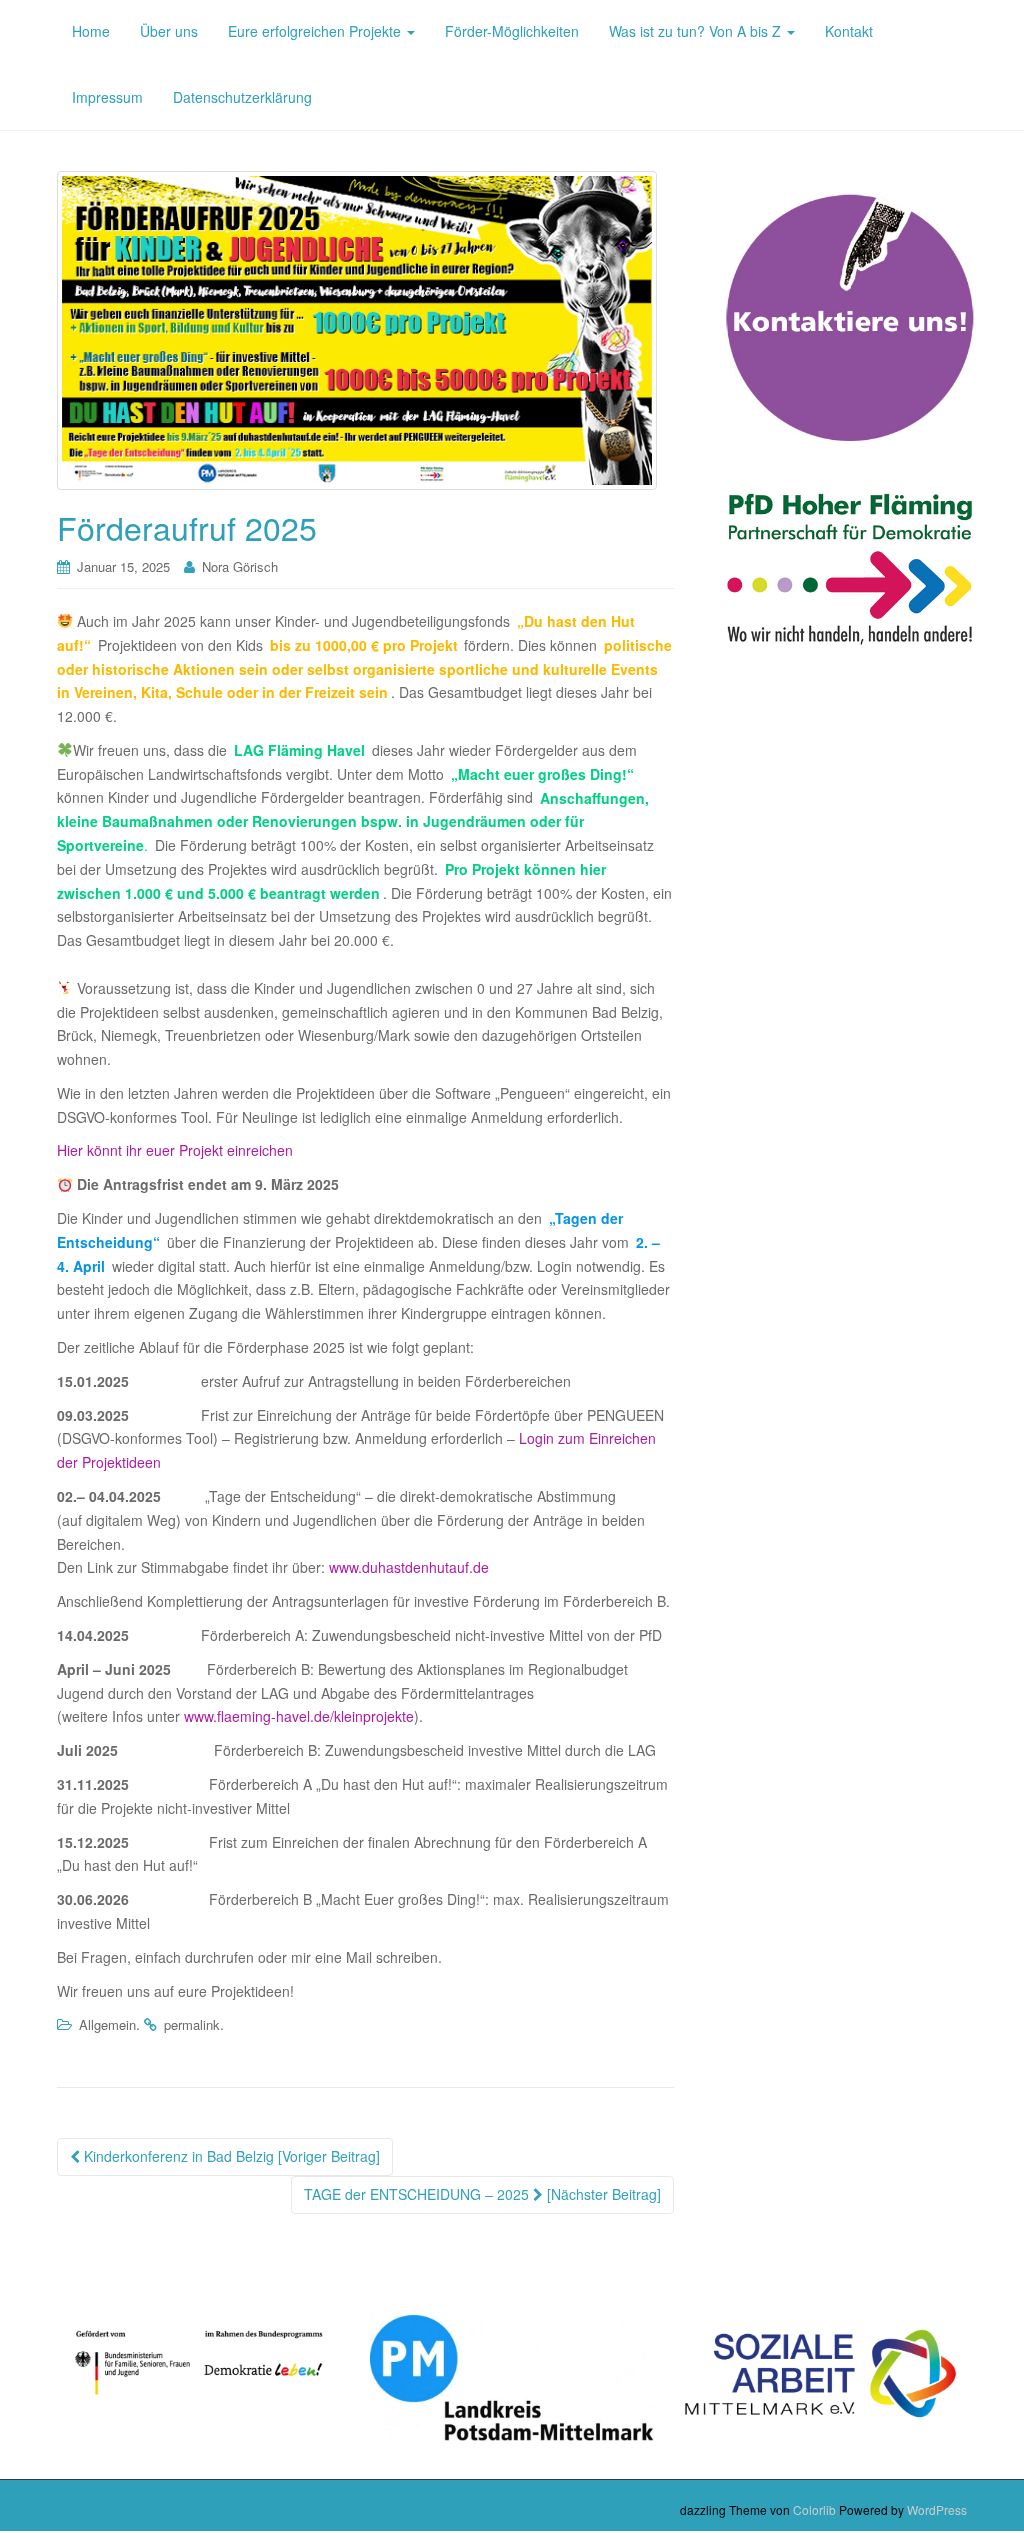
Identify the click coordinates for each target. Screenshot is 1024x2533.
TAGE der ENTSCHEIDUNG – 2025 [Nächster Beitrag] (482, 2194)
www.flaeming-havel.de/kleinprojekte (299, 1716)
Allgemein (107, 2024)
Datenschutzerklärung (242, 97)
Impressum (107, 97)
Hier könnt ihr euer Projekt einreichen (175, 1150)
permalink (192, 2024)
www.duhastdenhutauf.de (409, 1567)
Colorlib (814, 2509)
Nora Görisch (240, 566)
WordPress (937, 2509)
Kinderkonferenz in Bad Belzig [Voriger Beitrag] (230, 2156)
